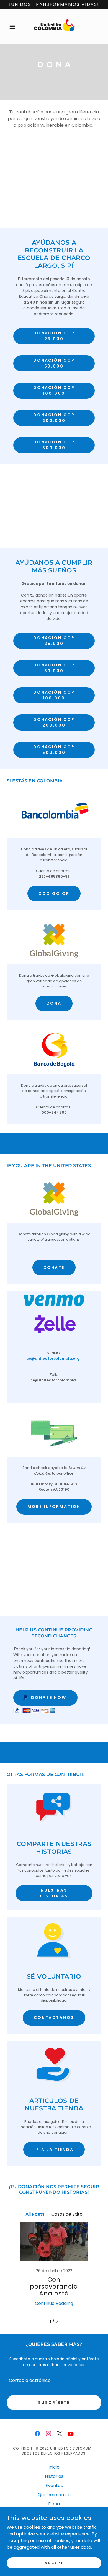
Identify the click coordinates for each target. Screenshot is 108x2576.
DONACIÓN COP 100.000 (54, 390)
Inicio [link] (54, 2467)
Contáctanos (54, 2017)
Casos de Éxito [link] (67, 2214)
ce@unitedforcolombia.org (53, 1358)
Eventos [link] (54, 2486)
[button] (14, 27)
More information (54, 1507)
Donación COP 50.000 (54, 363)
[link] (54, 27)
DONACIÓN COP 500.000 (54, 445)
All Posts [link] (35, 2214)
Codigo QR (54, 894)
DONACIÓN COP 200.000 (54, 418)
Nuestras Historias (54, 1893)
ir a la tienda (54, 2150)
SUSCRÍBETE (54, 2403)
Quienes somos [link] (54, 2495)
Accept (54, 2563)
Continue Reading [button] (54, 2303)
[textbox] (54, 2380)
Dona (54, 1003)
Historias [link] (54, 2476)
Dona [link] (54, 2504)
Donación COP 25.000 (54, 336)
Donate (54, 1267)
